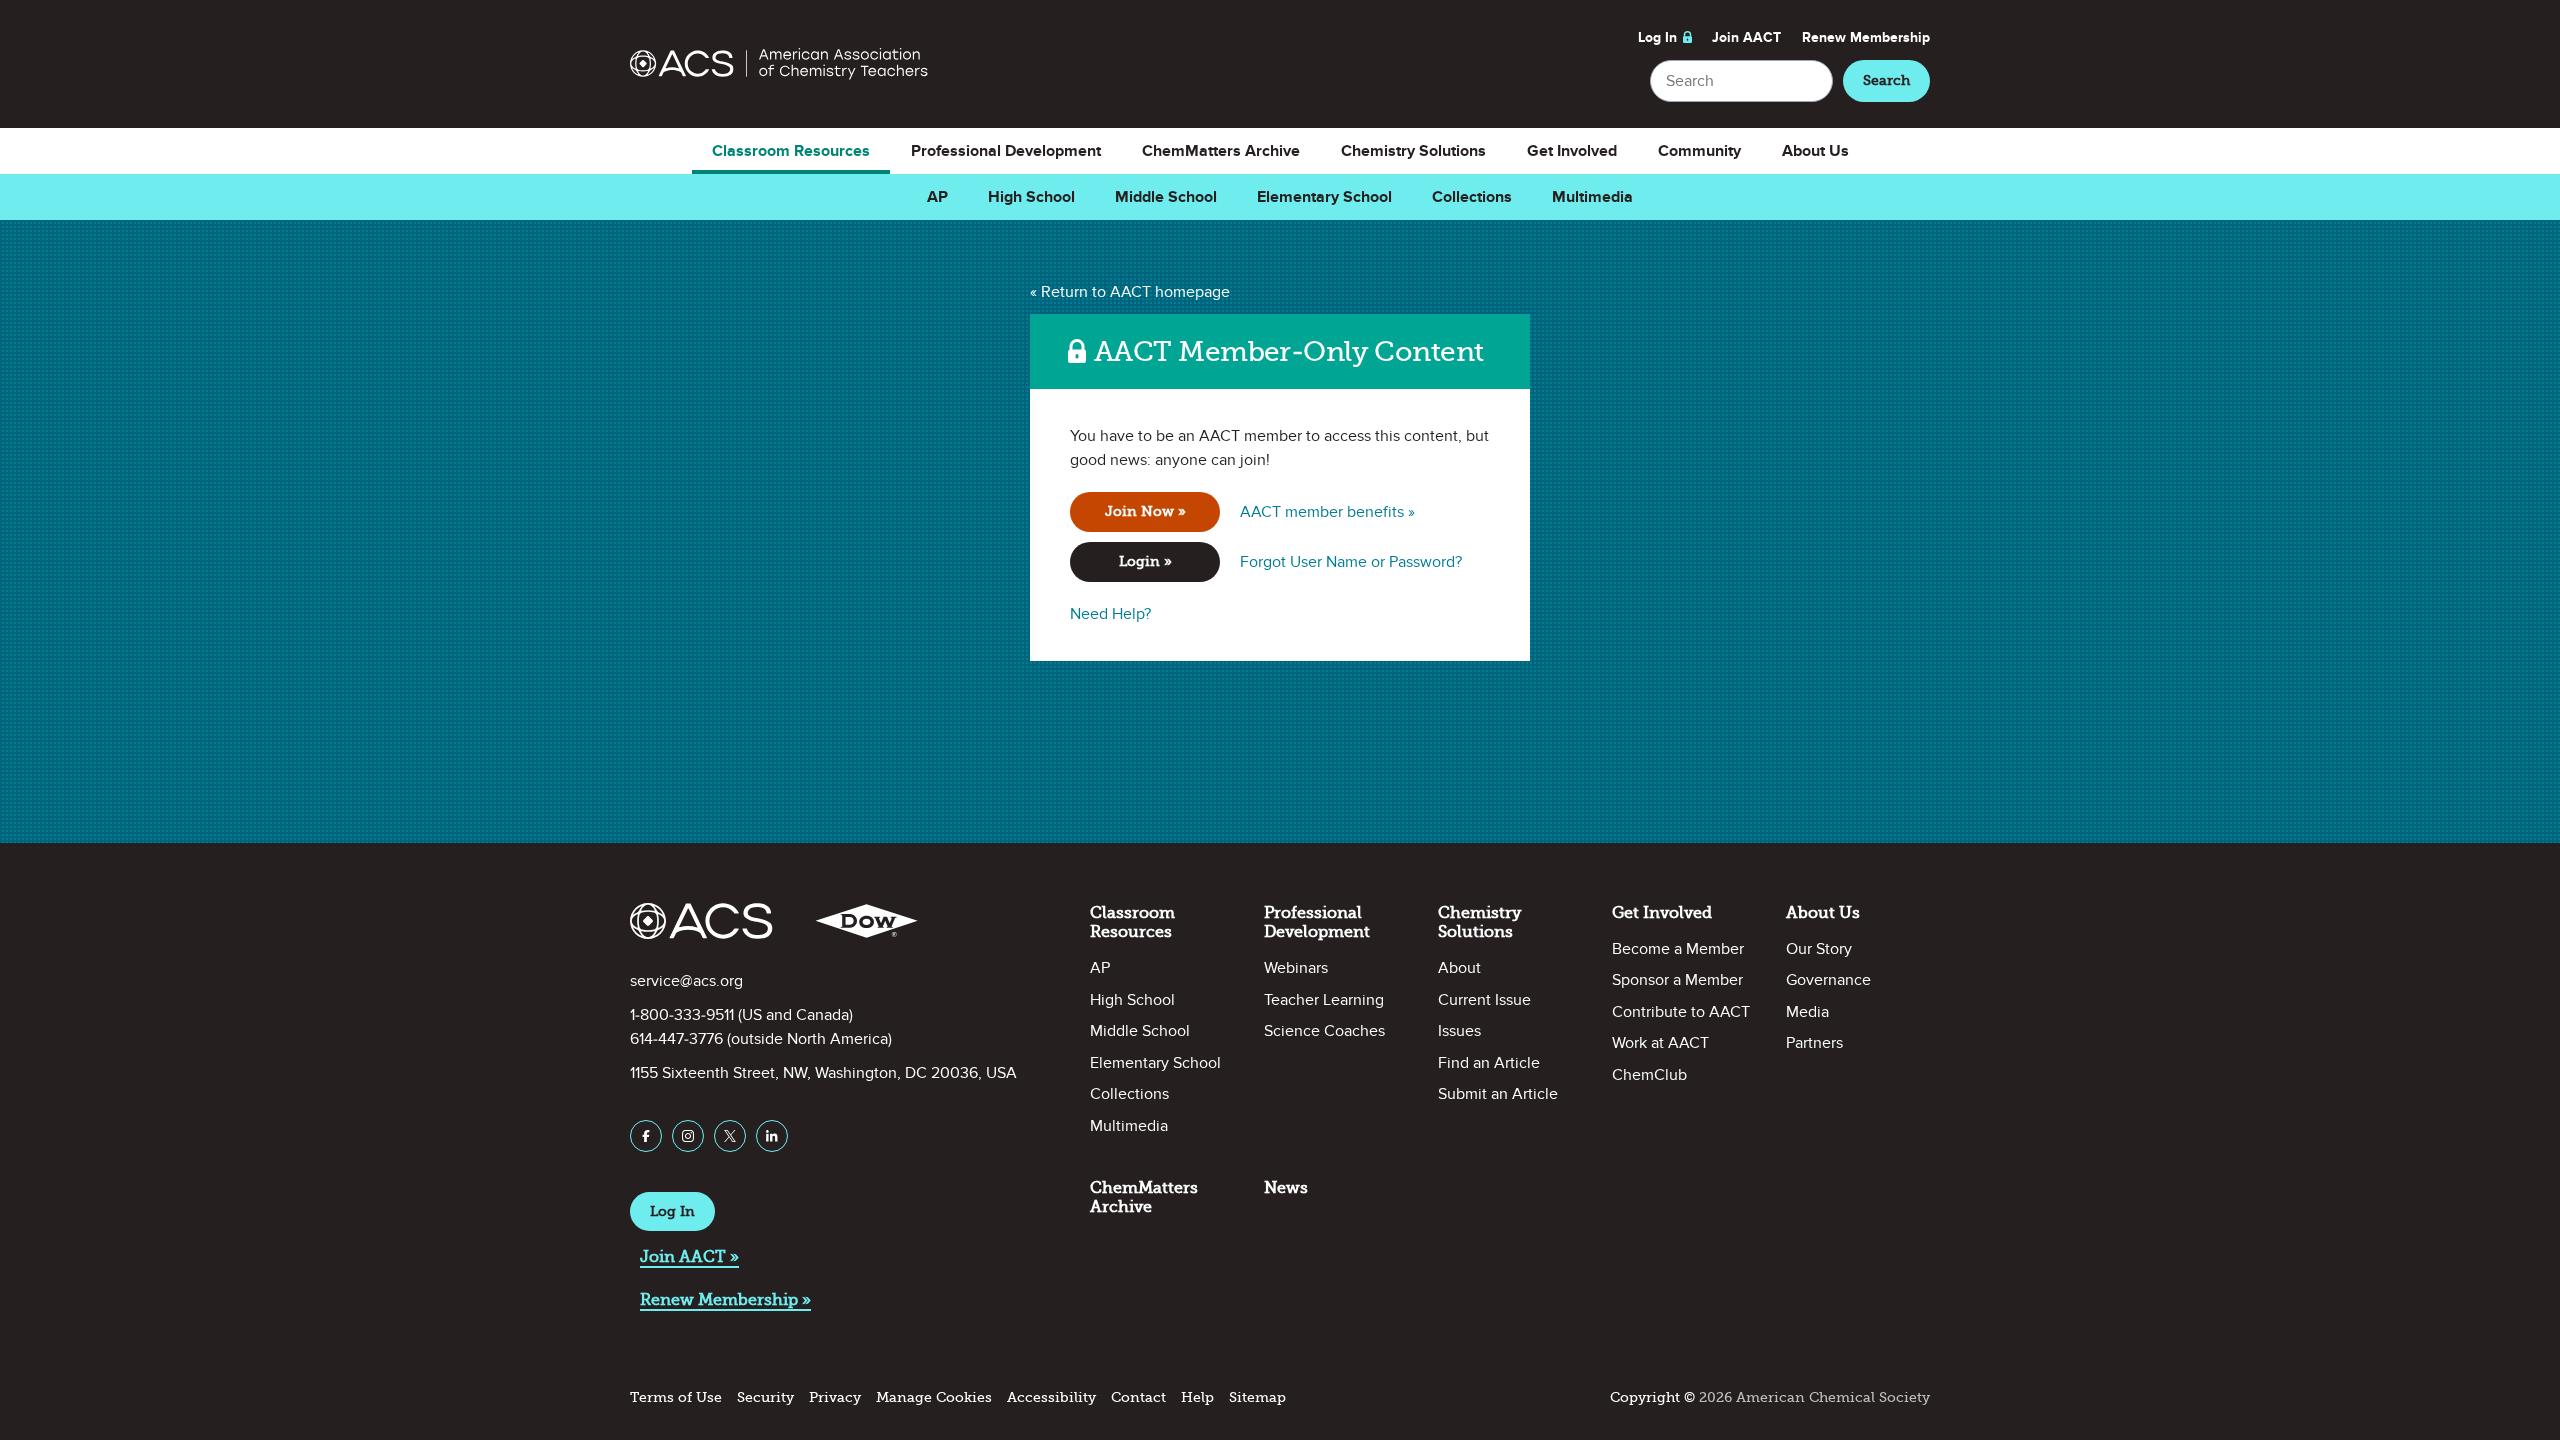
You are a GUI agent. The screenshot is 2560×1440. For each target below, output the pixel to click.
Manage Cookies (934, 1397)
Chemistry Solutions (1413, 151)
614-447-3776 (676, 1039)
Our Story (1819, 949)
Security (765, 1397)
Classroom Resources (791, 151)
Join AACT (1746, 37)
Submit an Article (1498, 1094)
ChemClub (1649, 1075)
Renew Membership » (725, 1299)
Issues (1459, 1031)
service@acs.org (686, 981)
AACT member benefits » (1327, 512)
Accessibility (1051, 1397)
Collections (1472, 197)
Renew (1866, 37)
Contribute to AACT (1681, 1012)
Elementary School (1324, 197)
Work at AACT (1660, 1043)
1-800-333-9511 (682, 1015)
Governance (1828, 980)
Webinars (1296, 968)
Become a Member (1678, 949)
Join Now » (1145, 511)
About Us (1815, 151)
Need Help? (1110, 614)
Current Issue (1484, 1000)
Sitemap (1257, 1397)
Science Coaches (1324, 1031)
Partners (1814, 1043)
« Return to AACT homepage (1130, 292)
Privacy (835, 1397)
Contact (1138, 1397)
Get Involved (1572, 151)
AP (937, 197)
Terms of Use (676, 1397)
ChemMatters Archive (1221, 151)
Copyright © (1652, 1397)
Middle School (1166, 197)
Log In (1657, 37)
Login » (1145, 561)
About (1459, 968)
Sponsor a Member (1677, 980)
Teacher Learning (1324, 1000)
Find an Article (1489, 1063)
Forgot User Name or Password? (1351, 562)
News (1286, 1187)
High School (1031, 197)
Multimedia (1592, 197)
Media (1807, 1012)
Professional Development (1006, 151)
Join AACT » (689, 1256)
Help (1197, 1397)
